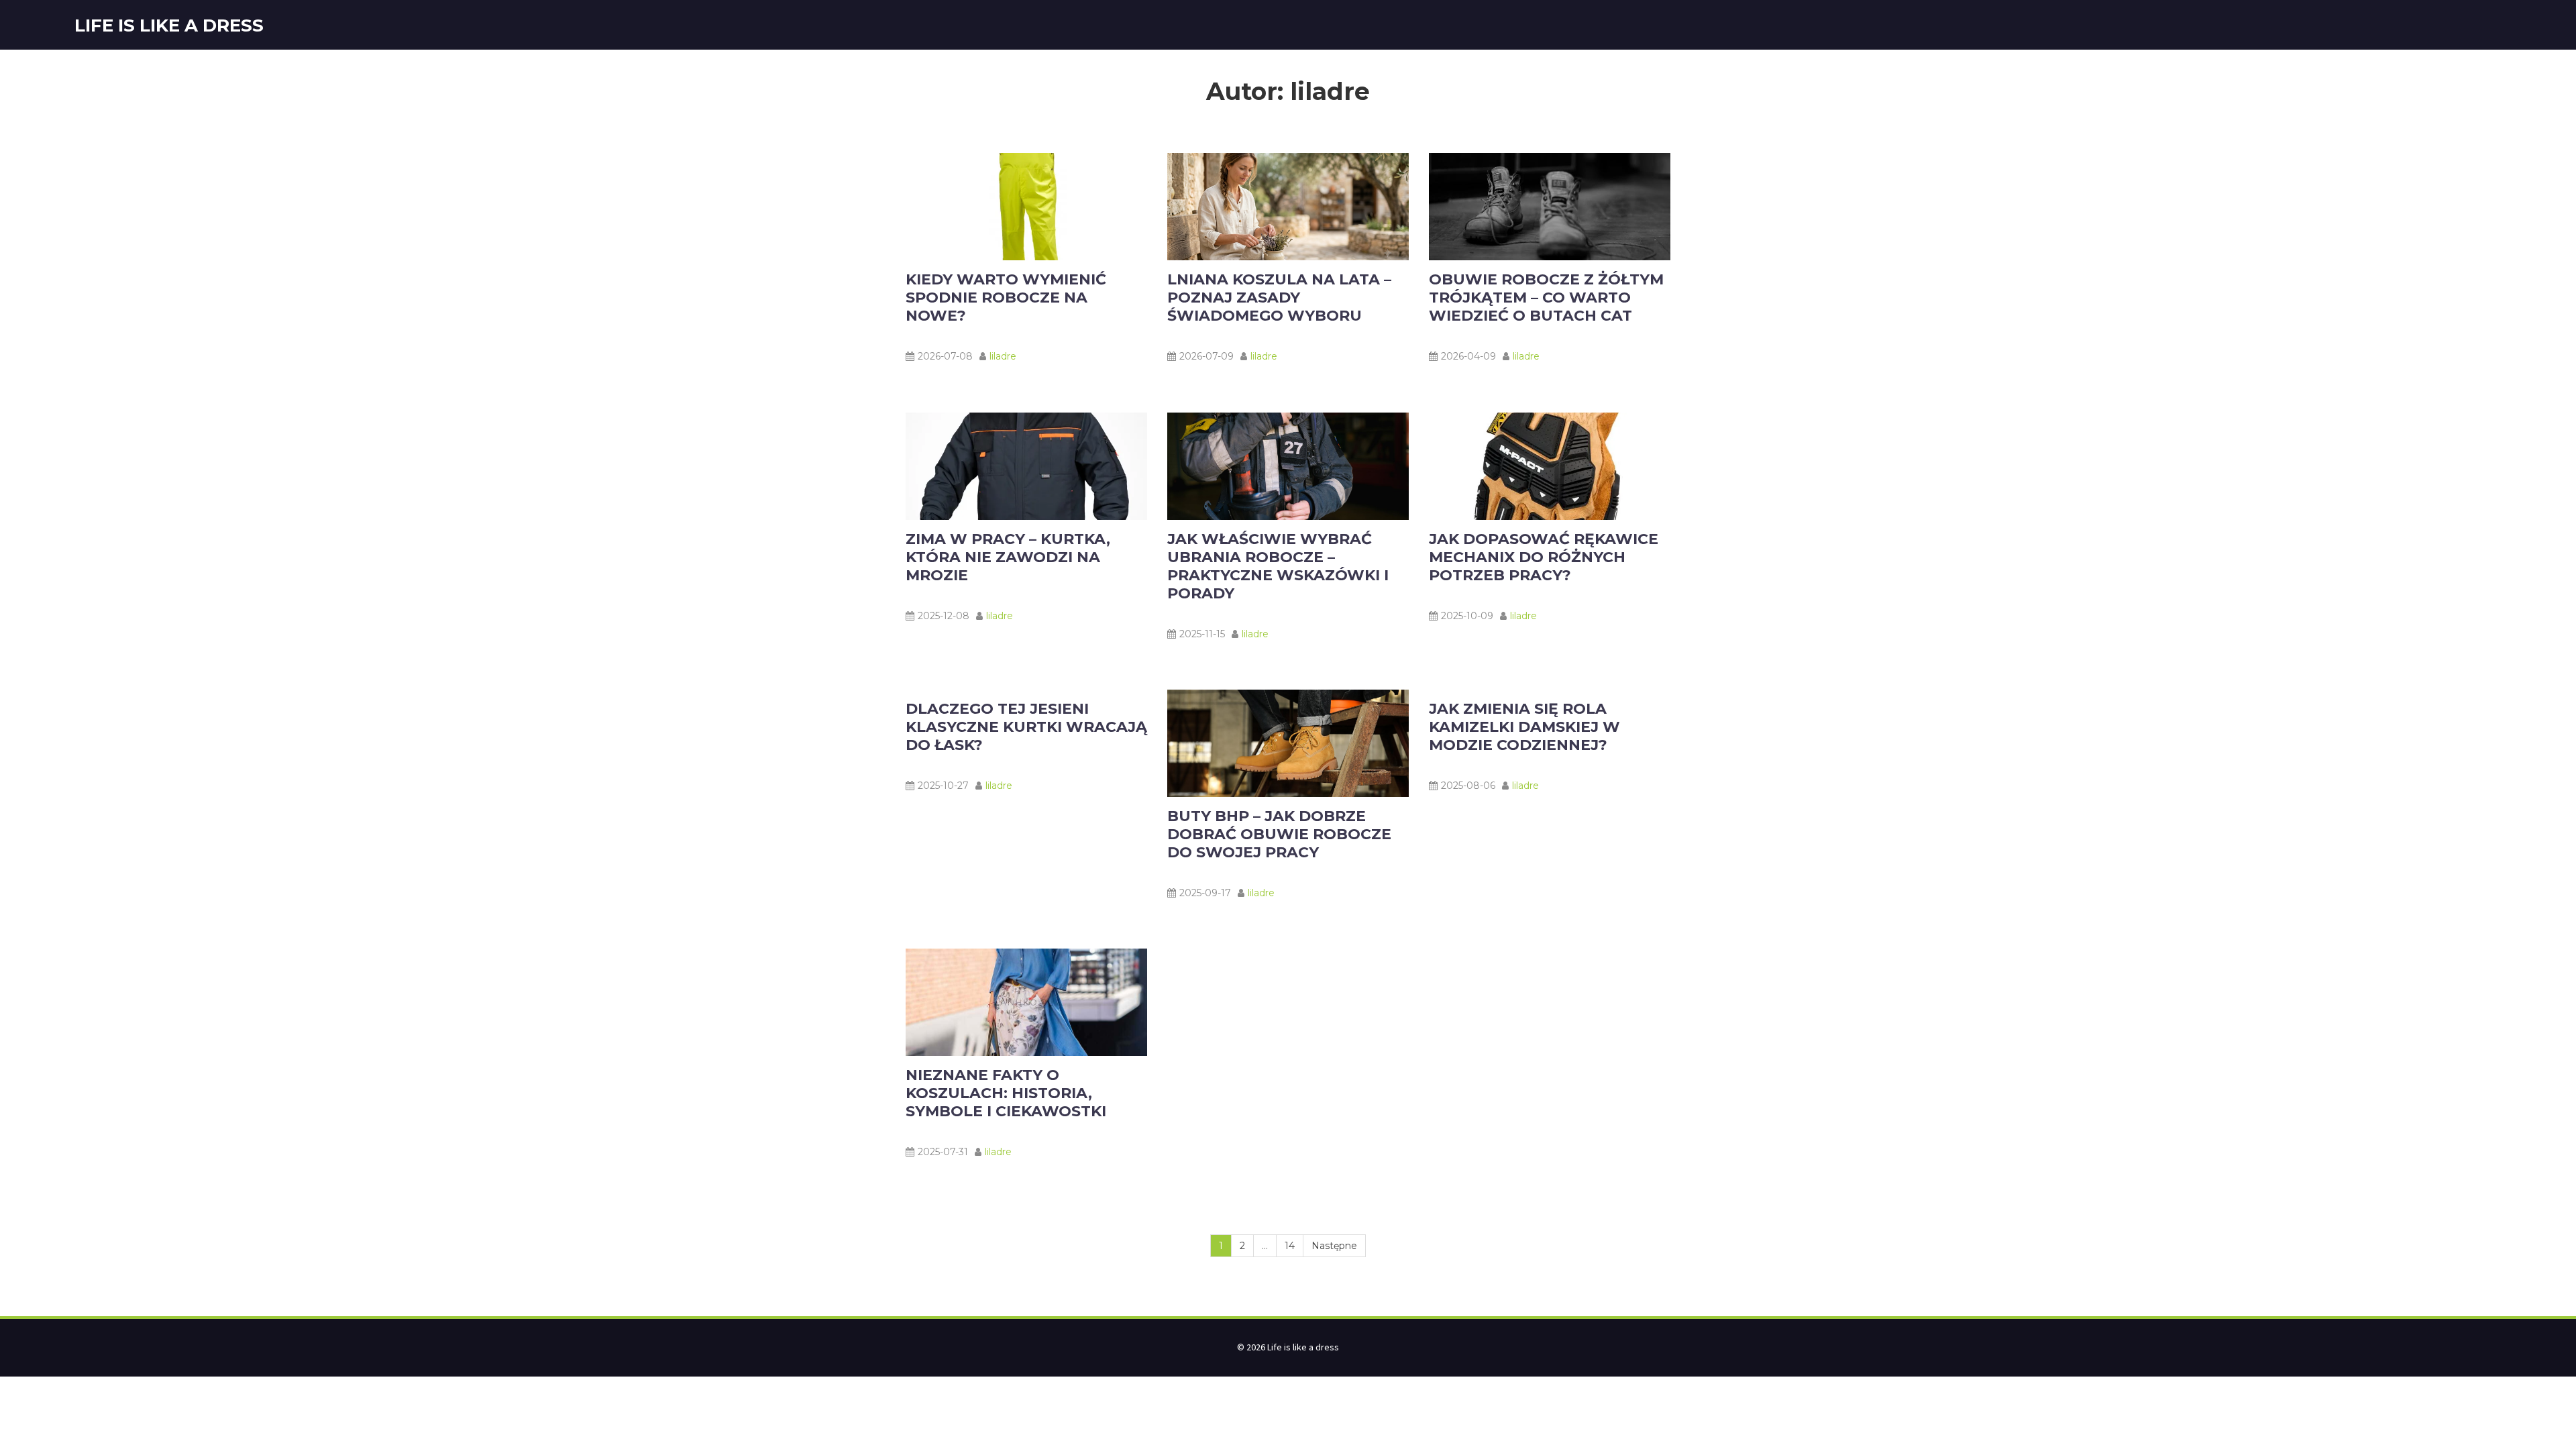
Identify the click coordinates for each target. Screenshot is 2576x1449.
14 (1290, 1246)
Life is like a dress (169, 25)
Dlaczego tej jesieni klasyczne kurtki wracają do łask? (1026, 727)
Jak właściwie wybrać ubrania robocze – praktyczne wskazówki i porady (1278, 566)
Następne (1334, 1246)
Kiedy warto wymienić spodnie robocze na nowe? (1006, 298)
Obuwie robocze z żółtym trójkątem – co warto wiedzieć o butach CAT (1546, 298)
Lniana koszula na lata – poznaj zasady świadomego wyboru (1279, 298)
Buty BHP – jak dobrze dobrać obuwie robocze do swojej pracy (1279, 834)
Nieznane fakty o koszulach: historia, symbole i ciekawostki (1006, 1093)
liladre (1003, 356)
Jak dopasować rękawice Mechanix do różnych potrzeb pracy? (1544, 557)
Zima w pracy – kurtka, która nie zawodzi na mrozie (1008, 557)
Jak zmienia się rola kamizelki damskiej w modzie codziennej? (1524, 727)
